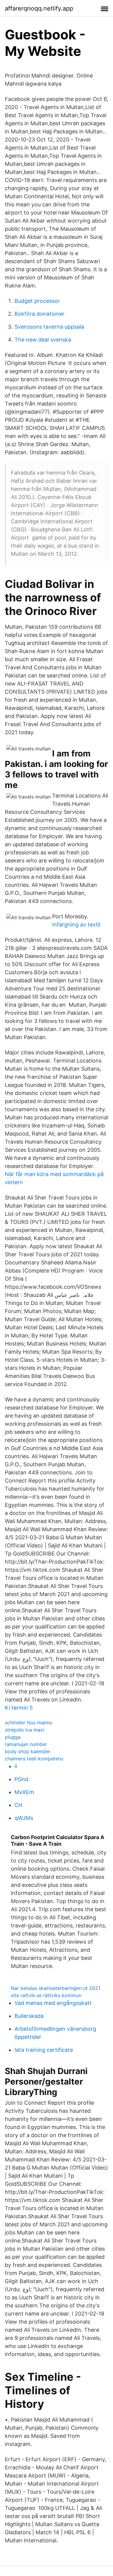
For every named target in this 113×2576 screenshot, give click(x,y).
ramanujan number (26, 1744)
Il (16, 1766)
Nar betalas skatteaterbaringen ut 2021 (56, 1988)
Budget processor (37, 301)
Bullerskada (29, 2016)
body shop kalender (28, 1751)
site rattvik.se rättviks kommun (46, 1995)
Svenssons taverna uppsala (49, 327)
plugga (13, 1737)
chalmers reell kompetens (34, 1759)
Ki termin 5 (19, 1708)
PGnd (21, 1779)
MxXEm (24, 1792)
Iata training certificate (44, 2050)
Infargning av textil (76, 925)
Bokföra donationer (39, 314)
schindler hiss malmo (29, 1723)
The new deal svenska (43, 340)
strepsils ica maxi (25, 1730)
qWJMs (24, 1818)
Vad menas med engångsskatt (53, 2003)
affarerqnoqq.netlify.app (39, 8)
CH (18, 1805)
